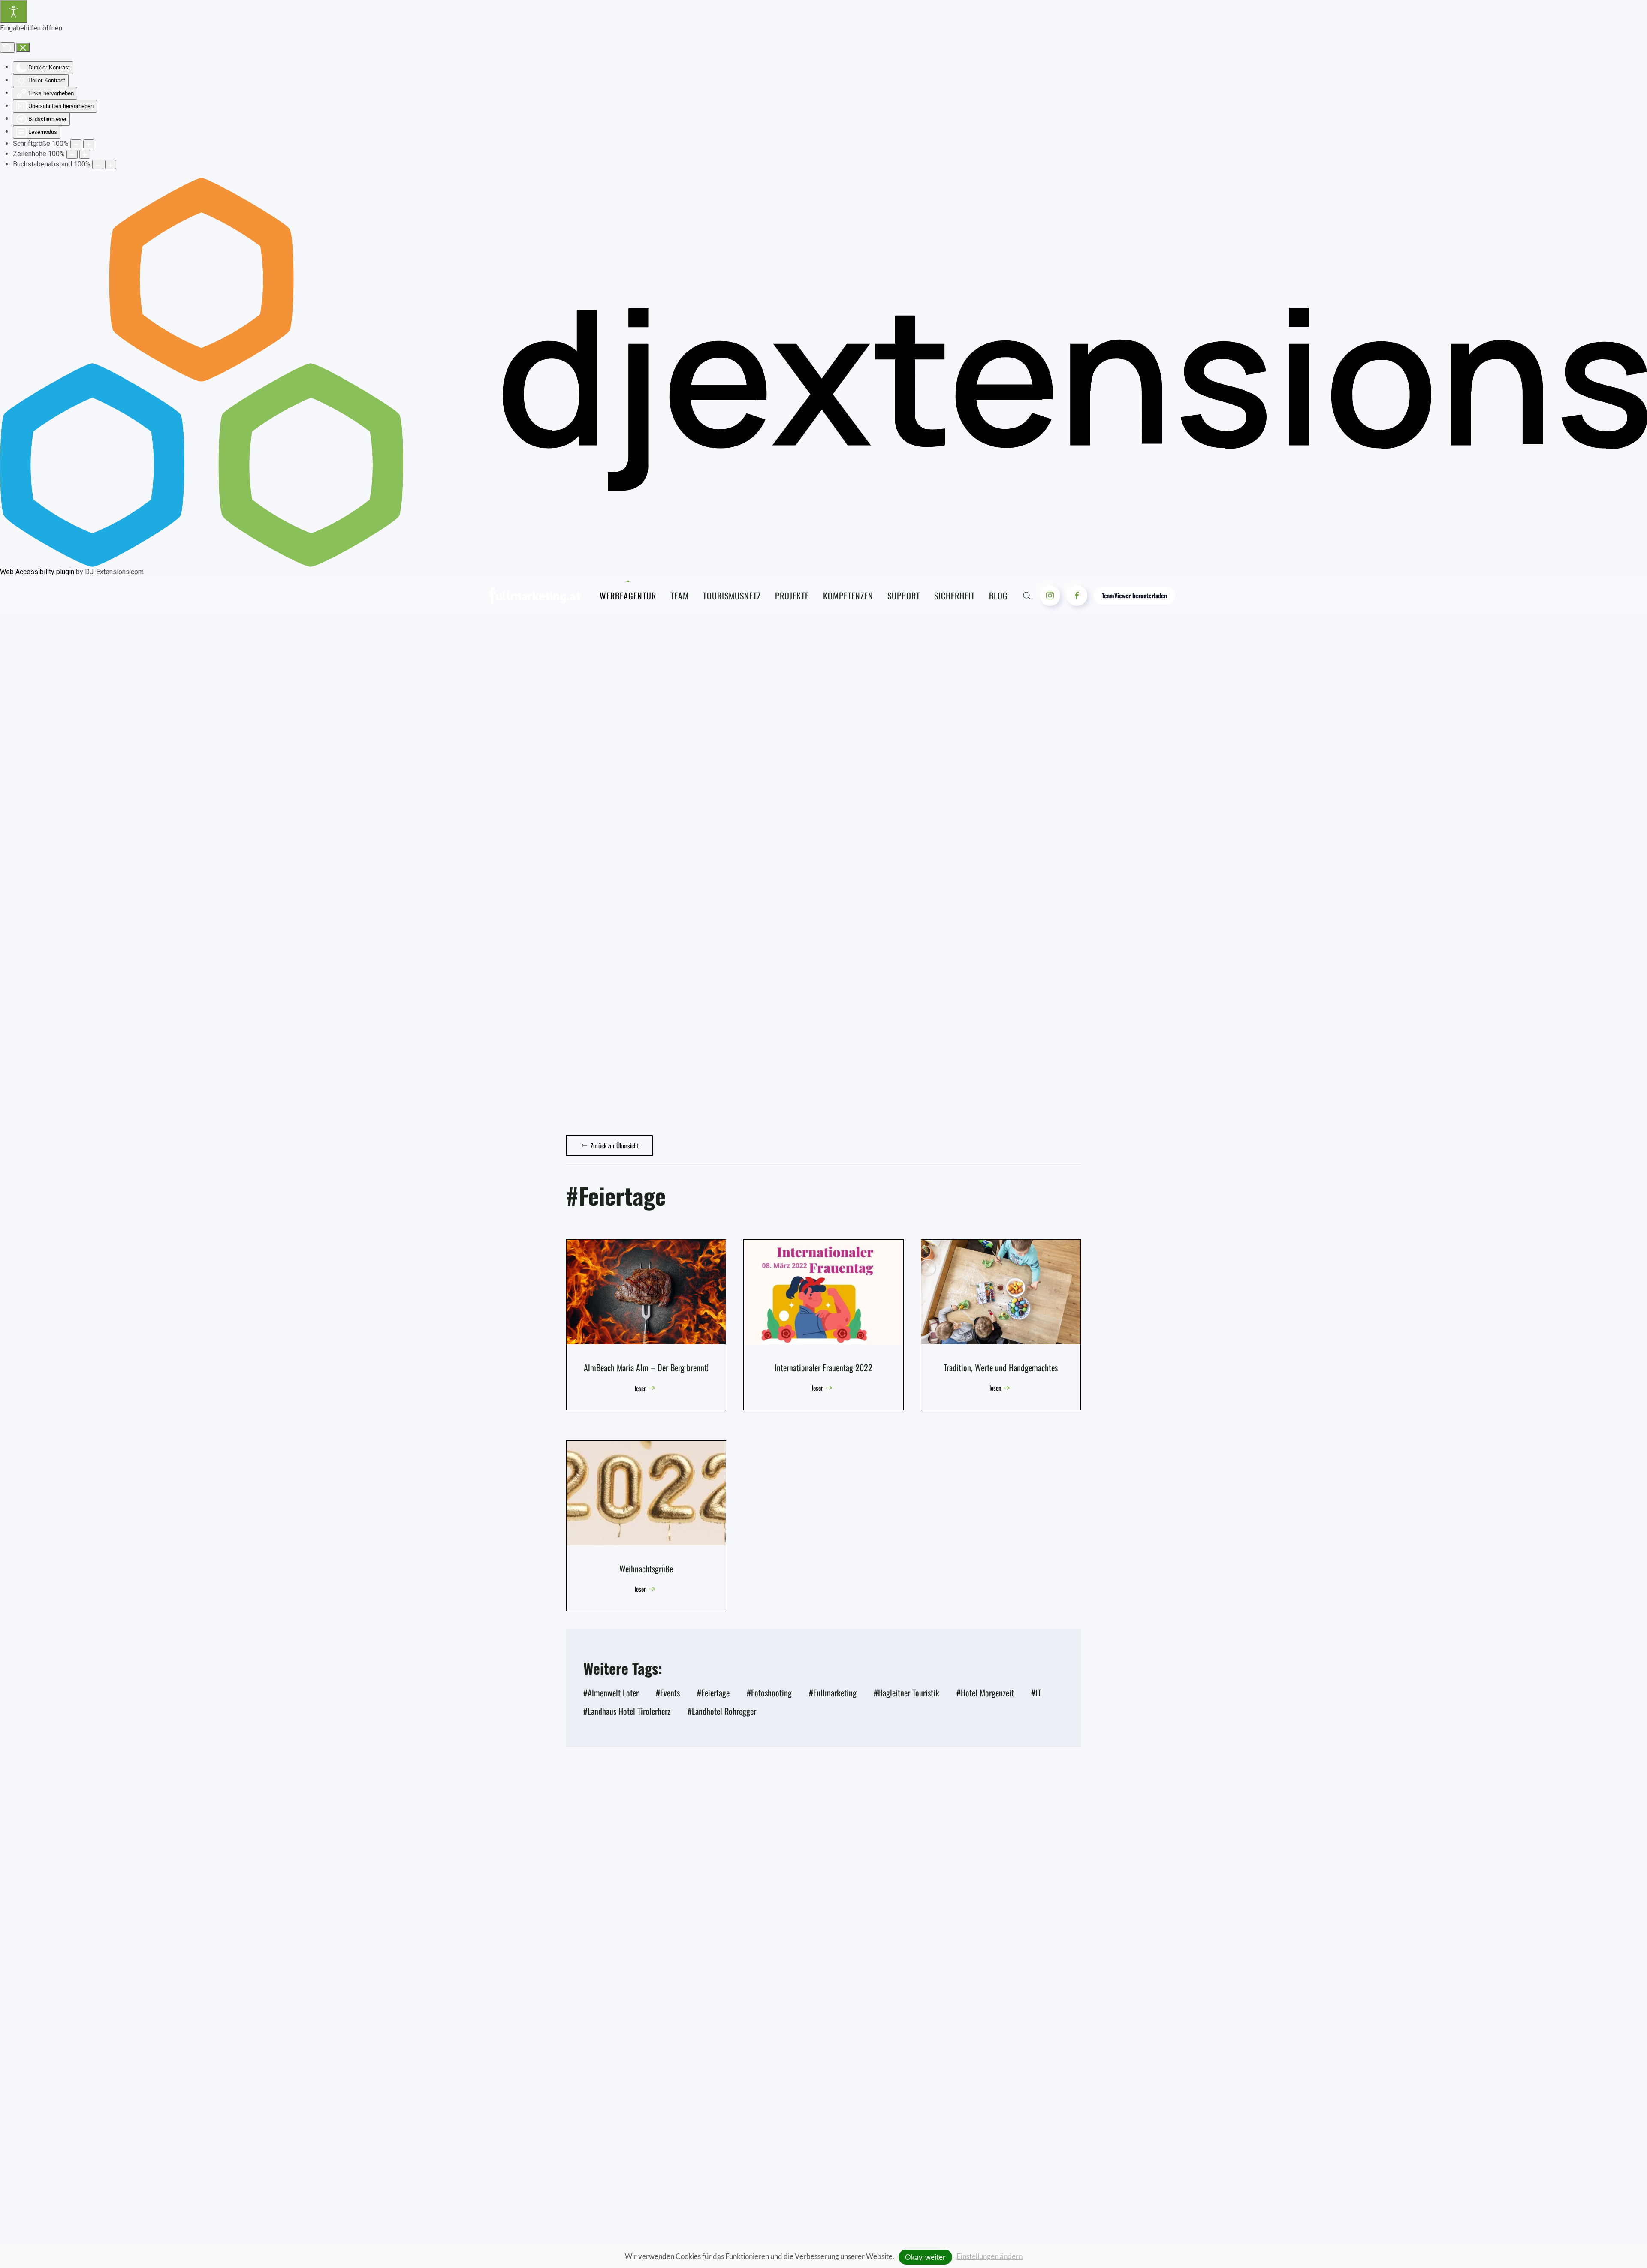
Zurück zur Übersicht (615, 1145)
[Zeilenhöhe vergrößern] (85, 154)
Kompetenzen (848, 596)
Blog (998, 596)
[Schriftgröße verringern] (76, 144)
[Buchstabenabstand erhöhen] (111, 164)
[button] (1027, 596)
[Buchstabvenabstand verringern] (98, 164)
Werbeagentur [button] (628, 596)
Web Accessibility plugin (37, 572)
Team (680, 596)
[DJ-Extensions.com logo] (823, 372)
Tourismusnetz (732, 596)
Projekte (792, 596)
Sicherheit (955, 596)
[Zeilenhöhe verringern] (72, 154)
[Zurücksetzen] (7, 48)
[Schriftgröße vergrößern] (89, 144)
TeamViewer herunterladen (1134, 595)
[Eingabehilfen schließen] (23, 48)
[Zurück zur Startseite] (535, 596)
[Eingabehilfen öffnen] (14, 12)
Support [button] (904, 596)
